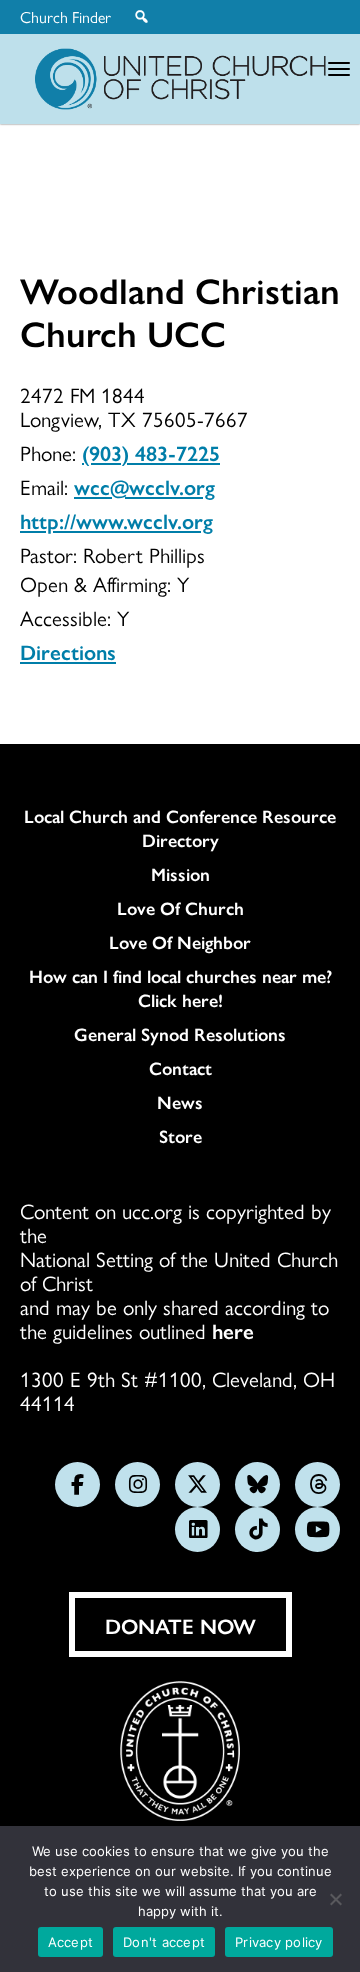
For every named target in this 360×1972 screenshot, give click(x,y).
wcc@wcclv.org (144, 486)
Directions (68, 651)
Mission (180, 874)
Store (180, 1136)
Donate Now (180, 1625)
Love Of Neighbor (180, 942)
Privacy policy (279, 1942)
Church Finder (65, 17)
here (233, 1330)
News (180, 1102)
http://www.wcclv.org (116, 520)
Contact (180, 1068)
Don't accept (164, 1942)
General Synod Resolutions (180, 1034)
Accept (71, 1942)
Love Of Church (180, 908)
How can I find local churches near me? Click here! (180, 988)
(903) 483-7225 (151, 452)
